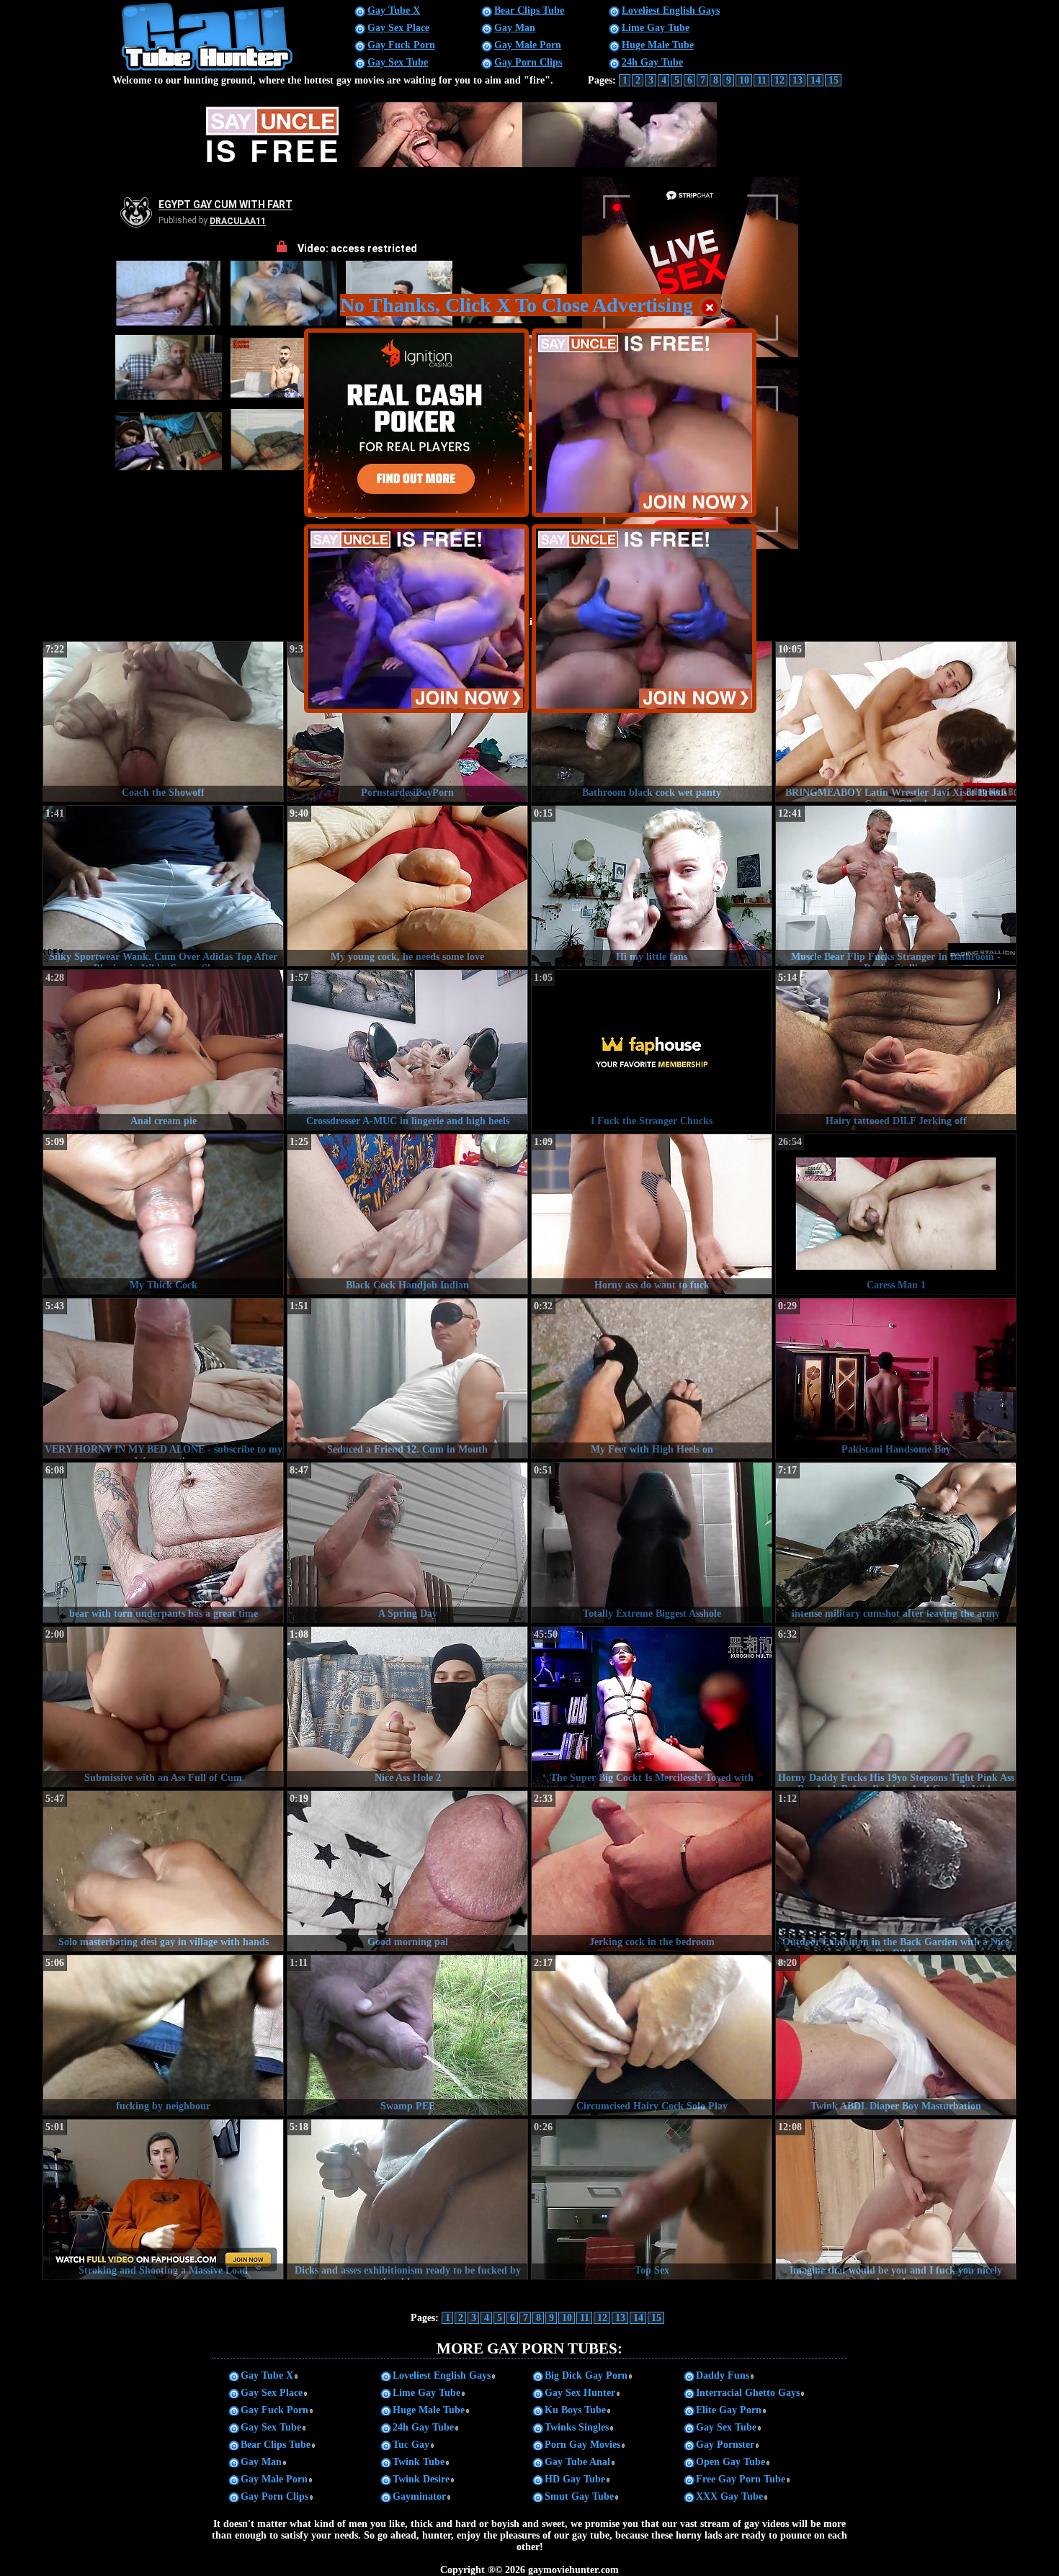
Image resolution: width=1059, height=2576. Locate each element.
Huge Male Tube (658, 45)
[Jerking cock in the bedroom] (652, 1871)
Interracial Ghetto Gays (748, 2393)
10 (744, 80)
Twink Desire (421, 2479)
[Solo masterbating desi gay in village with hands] (163, 1871)
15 (834, 80)
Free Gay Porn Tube (741, 2479)
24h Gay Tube (652, 62)
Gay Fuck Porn (401, 45)
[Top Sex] (652, 2199)
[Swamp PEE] (407, 2035)
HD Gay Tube (575, 2479)
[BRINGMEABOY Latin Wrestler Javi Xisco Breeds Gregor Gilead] (896, 722)
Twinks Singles (577, 2427)
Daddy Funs (723, 2375)
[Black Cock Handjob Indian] (407, 1214)
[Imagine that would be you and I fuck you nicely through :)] (896, 2199)
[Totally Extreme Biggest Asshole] (652, 1543)
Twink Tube (419, 2462)
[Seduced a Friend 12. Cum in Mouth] (407, 1378)
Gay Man (515, 28)
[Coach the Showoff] (163, 722)
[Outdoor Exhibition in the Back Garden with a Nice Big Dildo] (896, 1871)
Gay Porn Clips (528, 62)
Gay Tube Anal (577, 2462)
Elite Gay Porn (729, 2410)
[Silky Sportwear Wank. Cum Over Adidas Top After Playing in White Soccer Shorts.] (163, 886)
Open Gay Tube (730, 2462)
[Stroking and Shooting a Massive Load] (163, 2199)
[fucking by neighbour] (163, 2035)
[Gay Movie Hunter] (208, 69)
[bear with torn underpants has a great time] (163, 1543)
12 (779, 80)
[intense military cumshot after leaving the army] (896, 1543)
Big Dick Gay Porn (586, 2375)
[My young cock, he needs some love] (407, 886)
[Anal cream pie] (163, 1050)
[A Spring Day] (407, 1543)
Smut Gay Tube (579, 2496)
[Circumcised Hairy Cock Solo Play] (652, 2035)
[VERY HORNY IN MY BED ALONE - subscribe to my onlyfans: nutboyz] (163, 1378)
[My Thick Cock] (163, 1214)
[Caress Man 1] (896, 1214)
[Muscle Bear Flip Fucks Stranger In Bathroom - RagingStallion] (896, 886)
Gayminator (419, 2496)
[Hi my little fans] (652, 886)
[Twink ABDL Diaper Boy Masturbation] (896, 2035)
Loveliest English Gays (671, 10)
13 (797, 80)
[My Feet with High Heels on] (652, 1378)
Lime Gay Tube (656, 28)
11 (762, 80)
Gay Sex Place (398, 28)
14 (816, 80)
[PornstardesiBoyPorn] (407, 722)
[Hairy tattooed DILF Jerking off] (896, 1050)
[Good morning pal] (407, 1871)
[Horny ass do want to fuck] (652, 1214)
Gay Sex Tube (398, 62)
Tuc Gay (411, 2445)
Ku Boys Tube (575, 2410)
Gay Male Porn (528, 45)
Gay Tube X (394, 10)
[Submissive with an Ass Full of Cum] (163, 1707)
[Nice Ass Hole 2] (407, 1707)
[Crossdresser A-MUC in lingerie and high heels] (407, 1050)
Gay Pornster (725, 2445)
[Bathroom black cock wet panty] (652, 722)
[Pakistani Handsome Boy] (896, 1378)
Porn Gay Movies (582, 2445)
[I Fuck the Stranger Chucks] (652, 1050)
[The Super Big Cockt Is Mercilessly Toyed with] (652, 1707)
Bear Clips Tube (529, 10)
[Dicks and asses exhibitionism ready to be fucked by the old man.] (407, 2199)
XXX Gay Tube (729, 2496)
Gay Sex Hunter (580, 2393)
